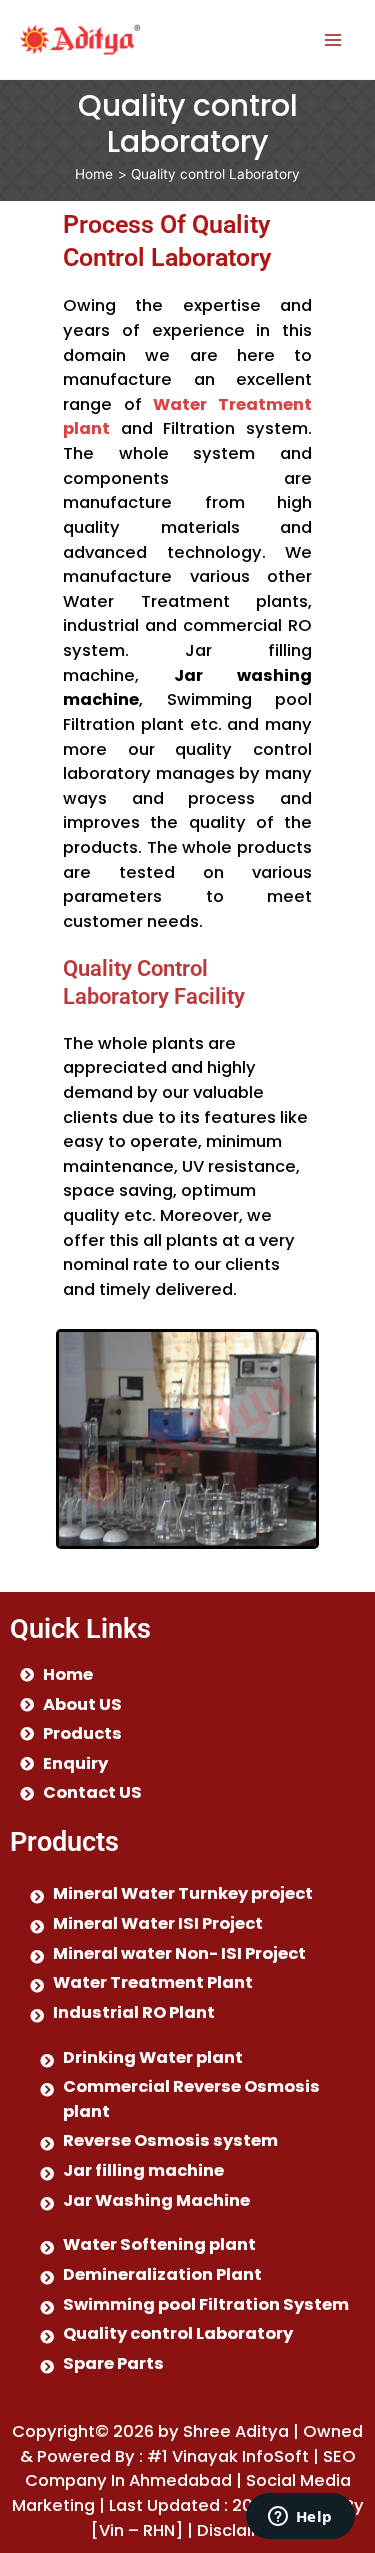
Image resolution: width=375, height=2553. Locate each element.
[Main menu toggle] (332, 39)
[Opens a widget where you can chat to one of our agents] (300, 2518)
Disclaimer (240, 2530)
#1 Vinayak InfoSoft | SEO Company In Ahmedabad (190, 2469)
